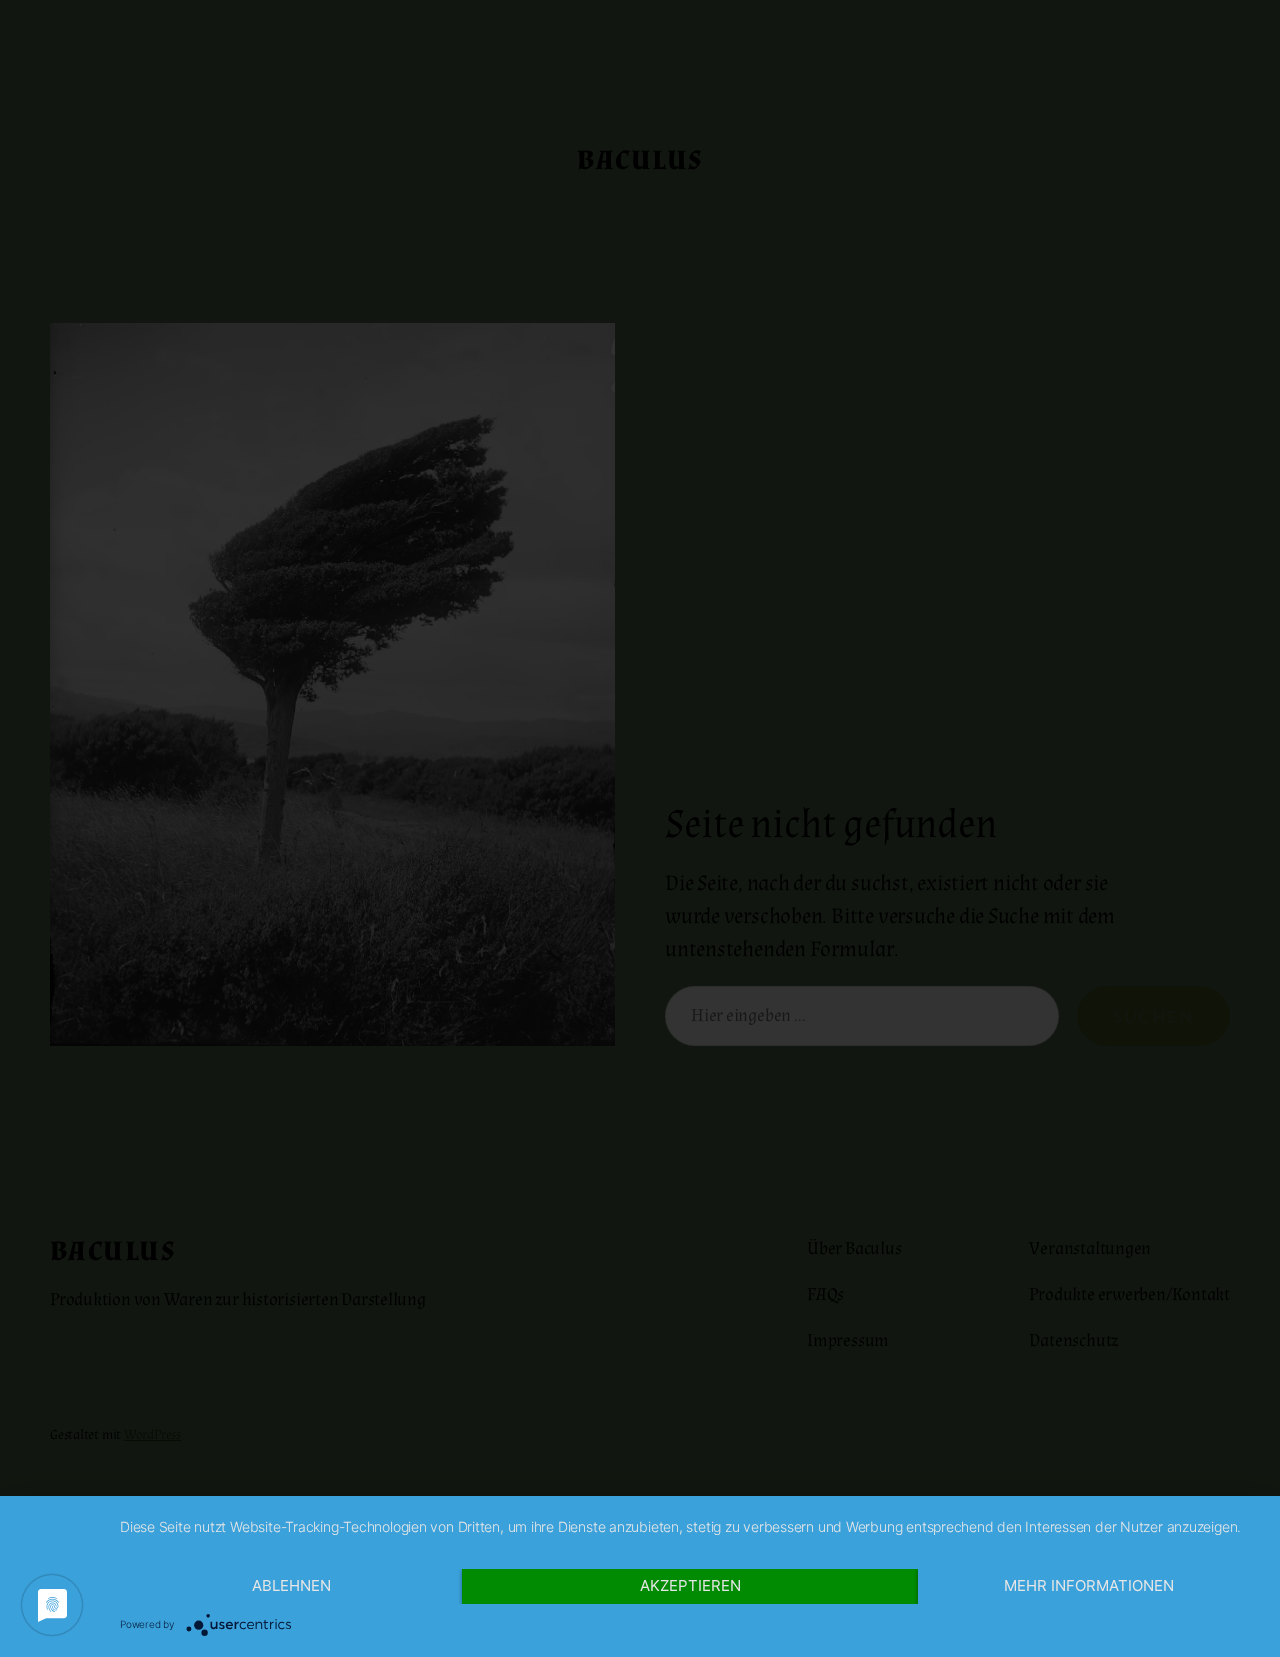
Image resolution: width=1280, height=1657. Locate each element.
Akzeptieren (690, 1585)
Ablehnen (291, 1585)
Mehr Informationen (1089, 1585)
